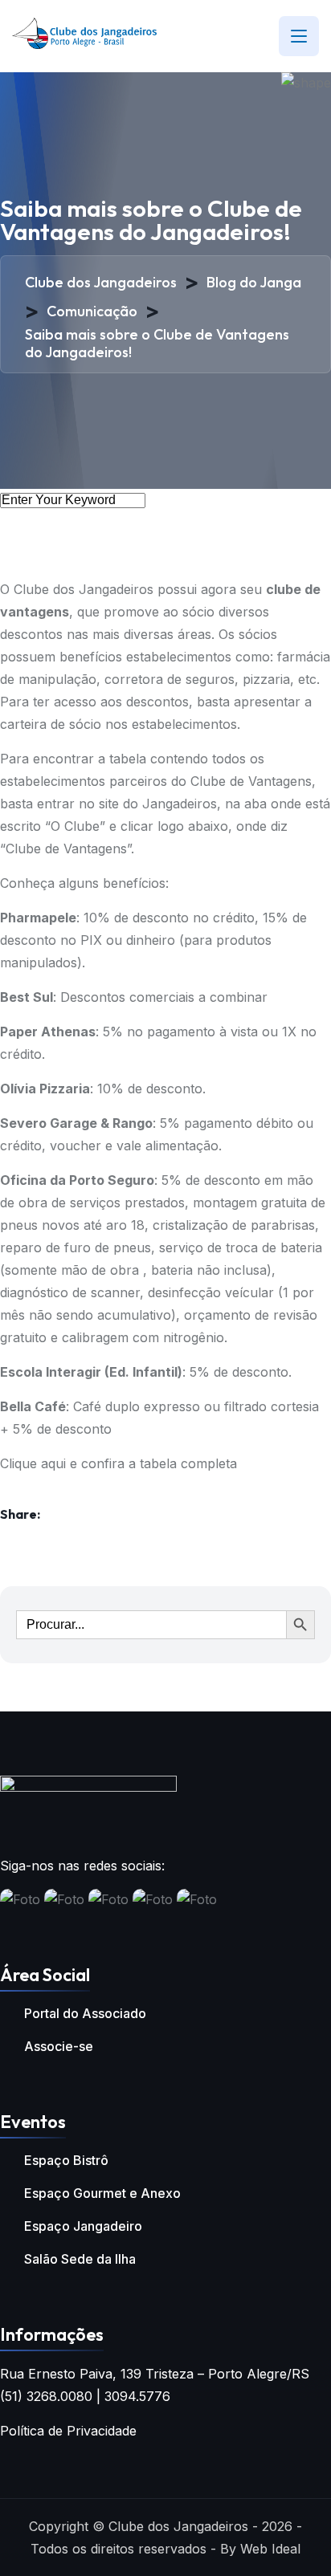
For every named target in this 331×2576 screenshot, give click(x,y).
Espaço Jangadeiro (83, 2226)
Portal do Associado (85, 2013)
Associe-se (59, 2046)
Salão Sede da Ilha (80, 2259)
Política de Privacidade (68, 2431)
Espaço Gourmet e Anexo (102, 2193)
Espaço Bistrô (66, 2160)
